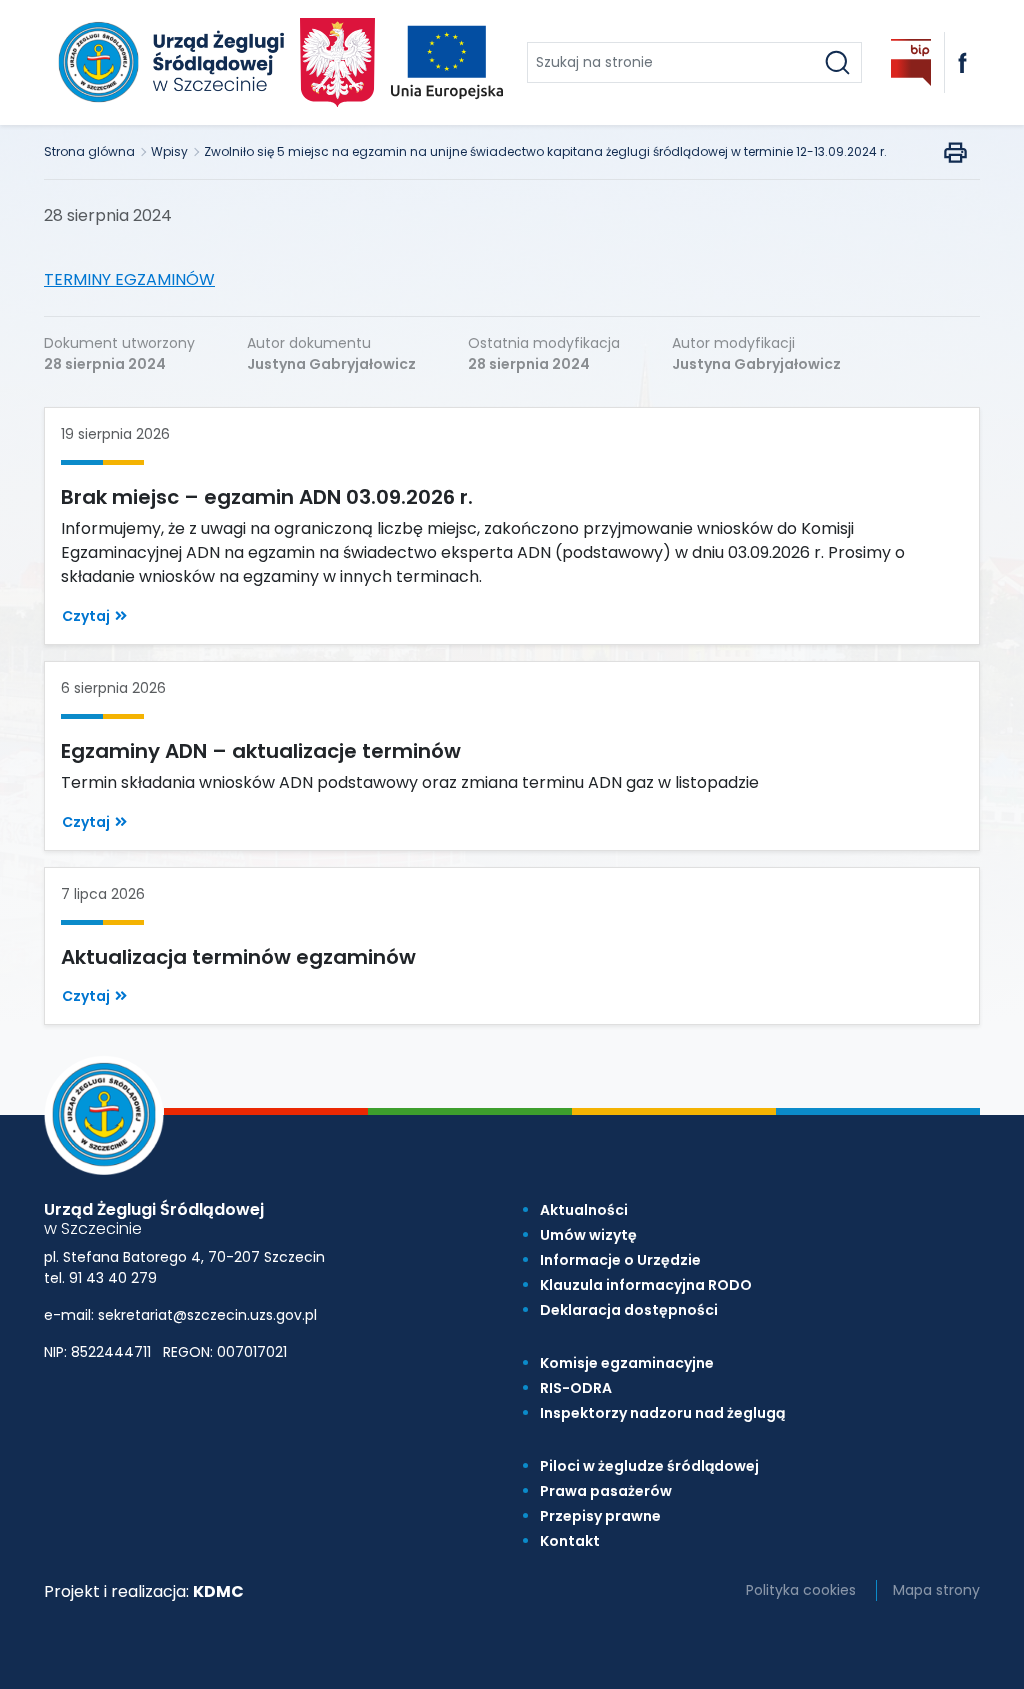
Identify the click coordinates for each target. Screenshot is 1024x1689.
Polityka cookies (801, 1590)
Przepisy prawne (600, 1516)
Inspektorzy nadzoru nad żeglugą (662, 1413)
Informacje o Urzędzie (620, 1260)
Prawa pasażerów (606, 1491)
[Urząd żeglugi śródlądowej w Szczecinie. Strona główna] (168, 62)
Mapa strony (936, 1590)
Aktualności (584, 1210)
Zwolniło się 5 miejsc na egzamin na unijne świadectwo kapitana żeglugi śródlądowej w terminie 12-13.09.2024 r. (545, 151)
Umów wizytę (588, 1235)
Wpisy (169, 151)
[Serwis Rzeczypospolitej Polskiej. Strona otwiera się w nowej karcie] (337, 62)
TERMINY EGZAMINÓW (129, 279)
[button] (94, 616)
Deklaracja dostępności (629, 1310)
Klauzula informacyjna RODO (646, 1285)
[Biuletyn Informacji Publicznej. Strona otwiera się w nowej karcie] (911, 62)
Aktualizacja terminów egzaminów (238, 957)
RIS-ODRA (576, 1388)
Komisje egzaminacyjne (627, 1363)
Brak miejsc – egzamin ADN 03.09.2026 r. (267, 497)
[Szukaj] (837, 62)
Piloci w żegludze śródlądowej (649, 1466)
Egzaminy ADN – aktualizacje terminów (261, 751)
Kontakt (570, 1541)
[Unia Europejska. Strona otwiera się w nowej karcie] (447, 62)
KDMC (218, 1591)
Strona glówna (89, 151)
